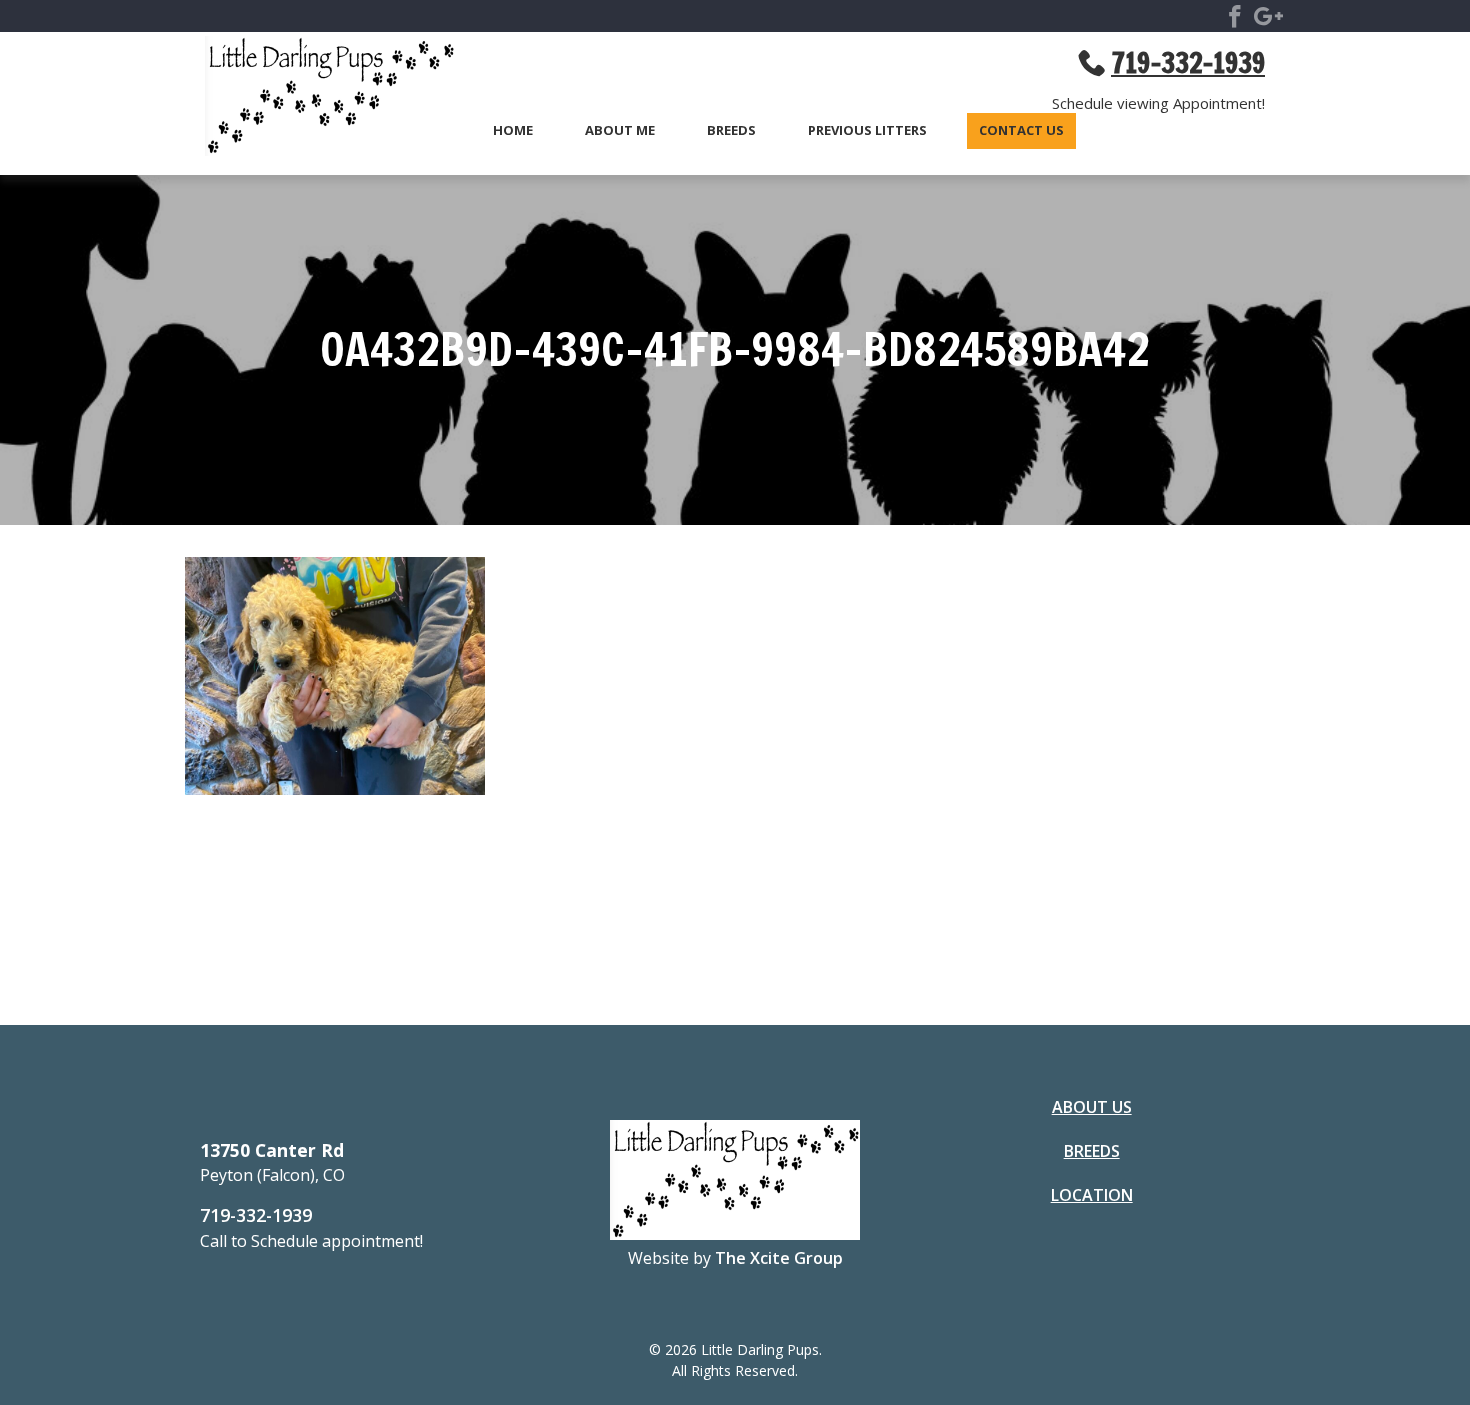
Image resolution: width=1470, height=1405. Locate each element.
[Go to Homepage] (320, 99)
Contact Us (1021, 131)
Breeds (731, 131)
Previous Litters (867, 131)
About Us (1092, 1107)
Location (1092, 1195)
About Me (620, 131)
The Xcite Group (779, 1258)
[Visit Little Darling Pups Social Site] (1235, 20)
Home (513, 131)
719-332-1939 (256, 1215)
